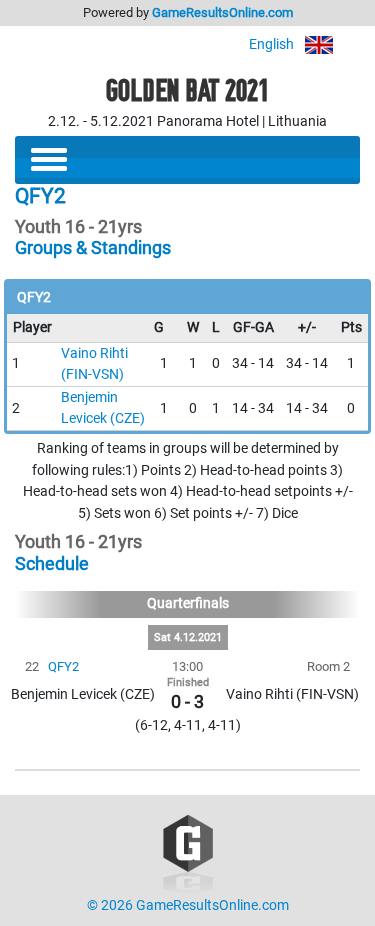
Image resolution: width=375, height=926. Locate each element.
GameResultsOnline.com (222, 12)
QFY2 (63, 666)
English (273, 44)
